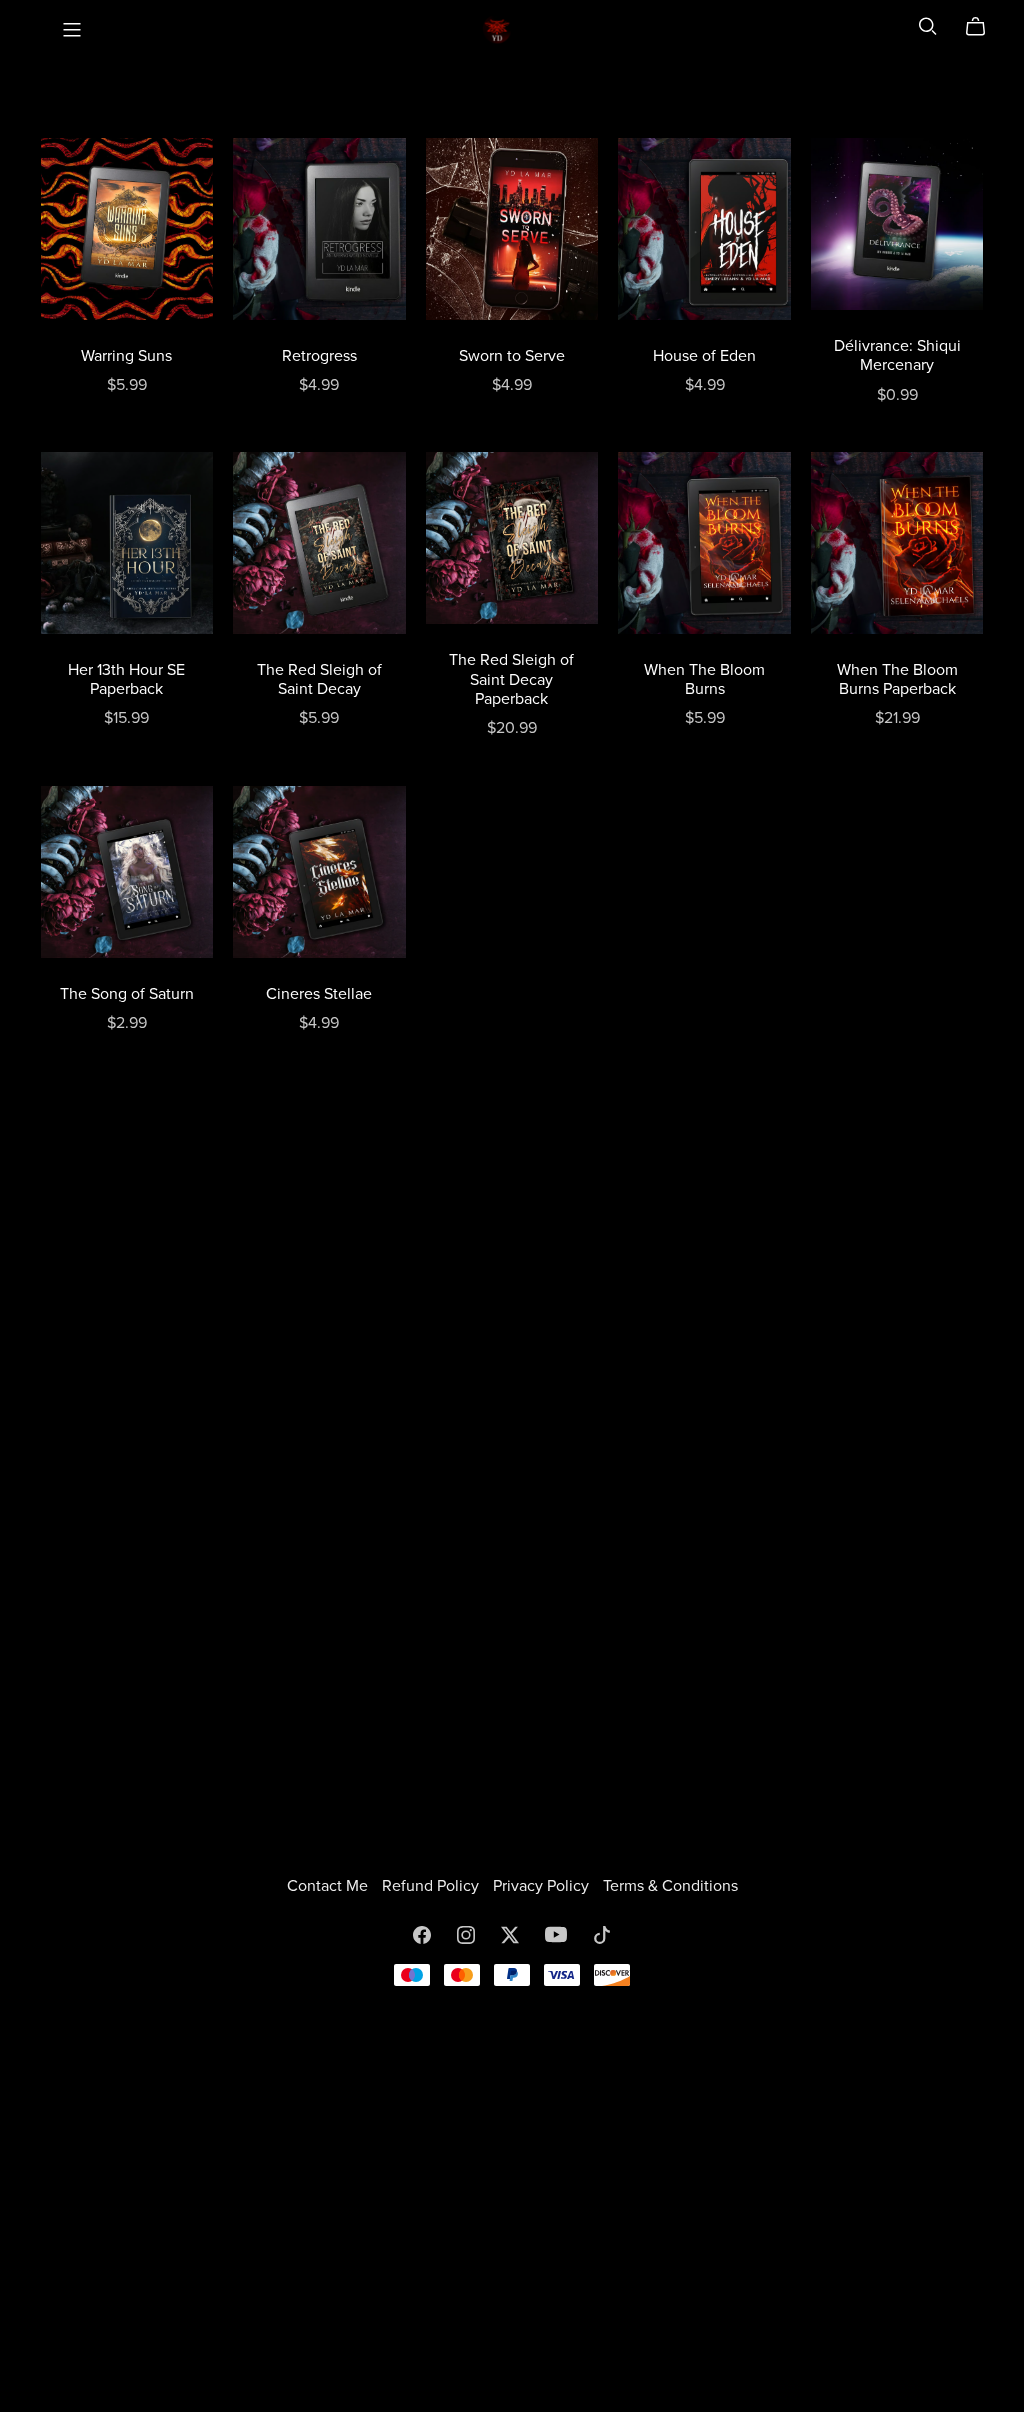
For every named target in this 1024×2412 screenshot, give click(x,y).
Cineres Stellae (319, 994)
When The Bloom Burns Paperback (897, 679)
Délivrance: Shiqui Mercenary (897, 355)
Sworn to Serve (512, 356)
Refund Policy (432, 1886)
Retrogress (319, 356)
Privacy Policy (543, 1886)
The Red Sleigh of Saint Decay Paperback (511, 679)
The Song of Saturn (127, 994)
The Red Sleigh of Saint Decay (319, 679)
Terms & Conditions (670, 1886)
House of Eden (704, 356)
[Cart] (983, 27)
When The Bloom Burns (704, 679)
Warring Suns (126, 356)
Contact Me (329, 1886)
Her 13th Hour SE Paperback (126, 679)
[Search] (928, 26)
